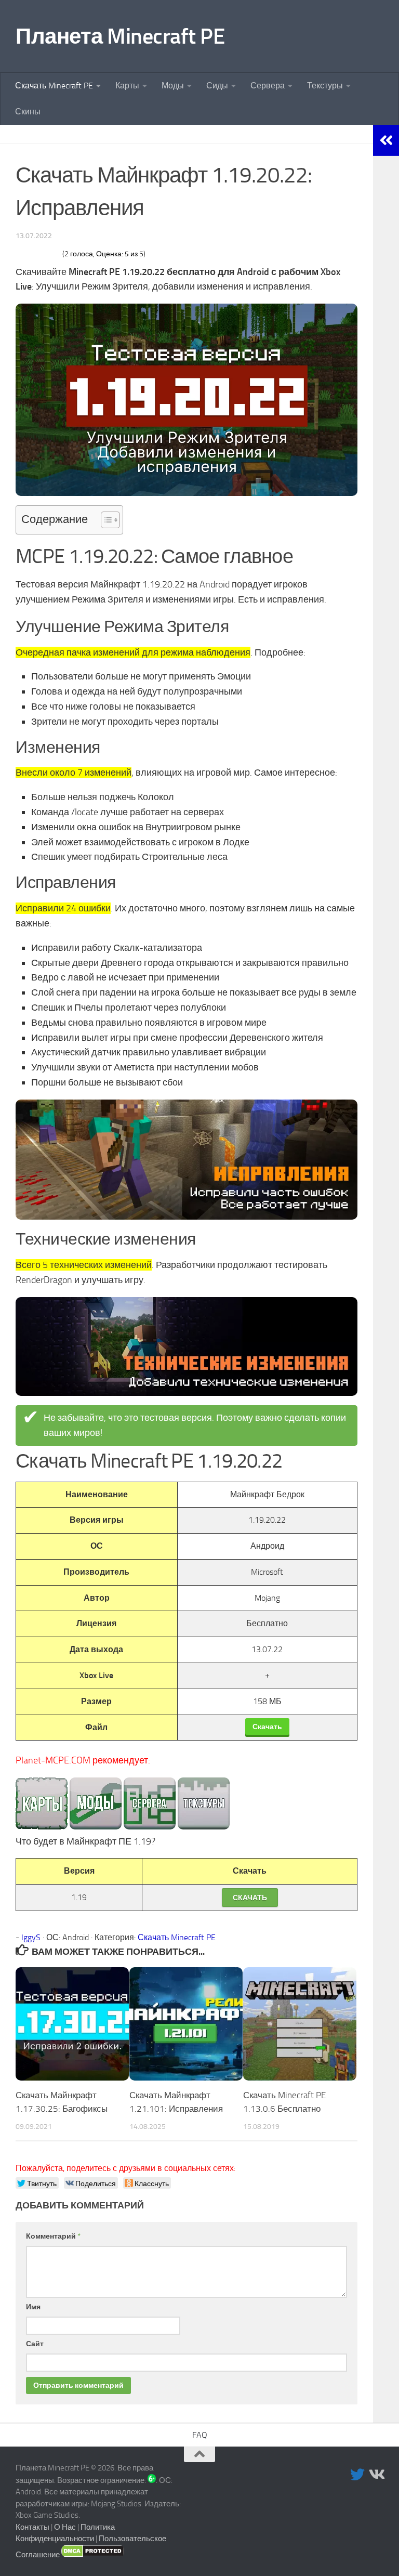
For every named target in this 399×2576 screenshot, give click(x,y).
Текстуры (325, 86)
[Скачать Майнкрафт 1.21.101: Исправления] (186, 2024)
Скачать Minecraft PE (54, 86)
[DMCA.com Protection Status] (93, 2555)
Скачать (267, 1727)
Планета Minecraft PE (120, 36)
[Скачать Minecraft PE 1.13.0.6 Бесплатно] (300, 2024)
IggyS (31, 1937)
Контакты (32, 2527)
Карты (127, 86)
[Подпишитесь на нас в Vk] (376, 2475)
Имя (33, 2307)
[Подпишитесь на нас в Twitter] (357, 2475)
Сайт (35, 2344)
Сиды (217, 86)
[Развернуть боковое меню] (386, 140)
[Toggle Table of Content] (105, 520)
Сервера (268, 86)
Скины (28, 112)
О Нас (65, 2527)
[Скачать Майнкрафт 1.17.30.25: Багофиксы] (72, 2024)
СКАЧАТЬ (250, 1898)
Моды (173, 86)
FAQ (200, 2435)
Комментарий (53, 2236)
